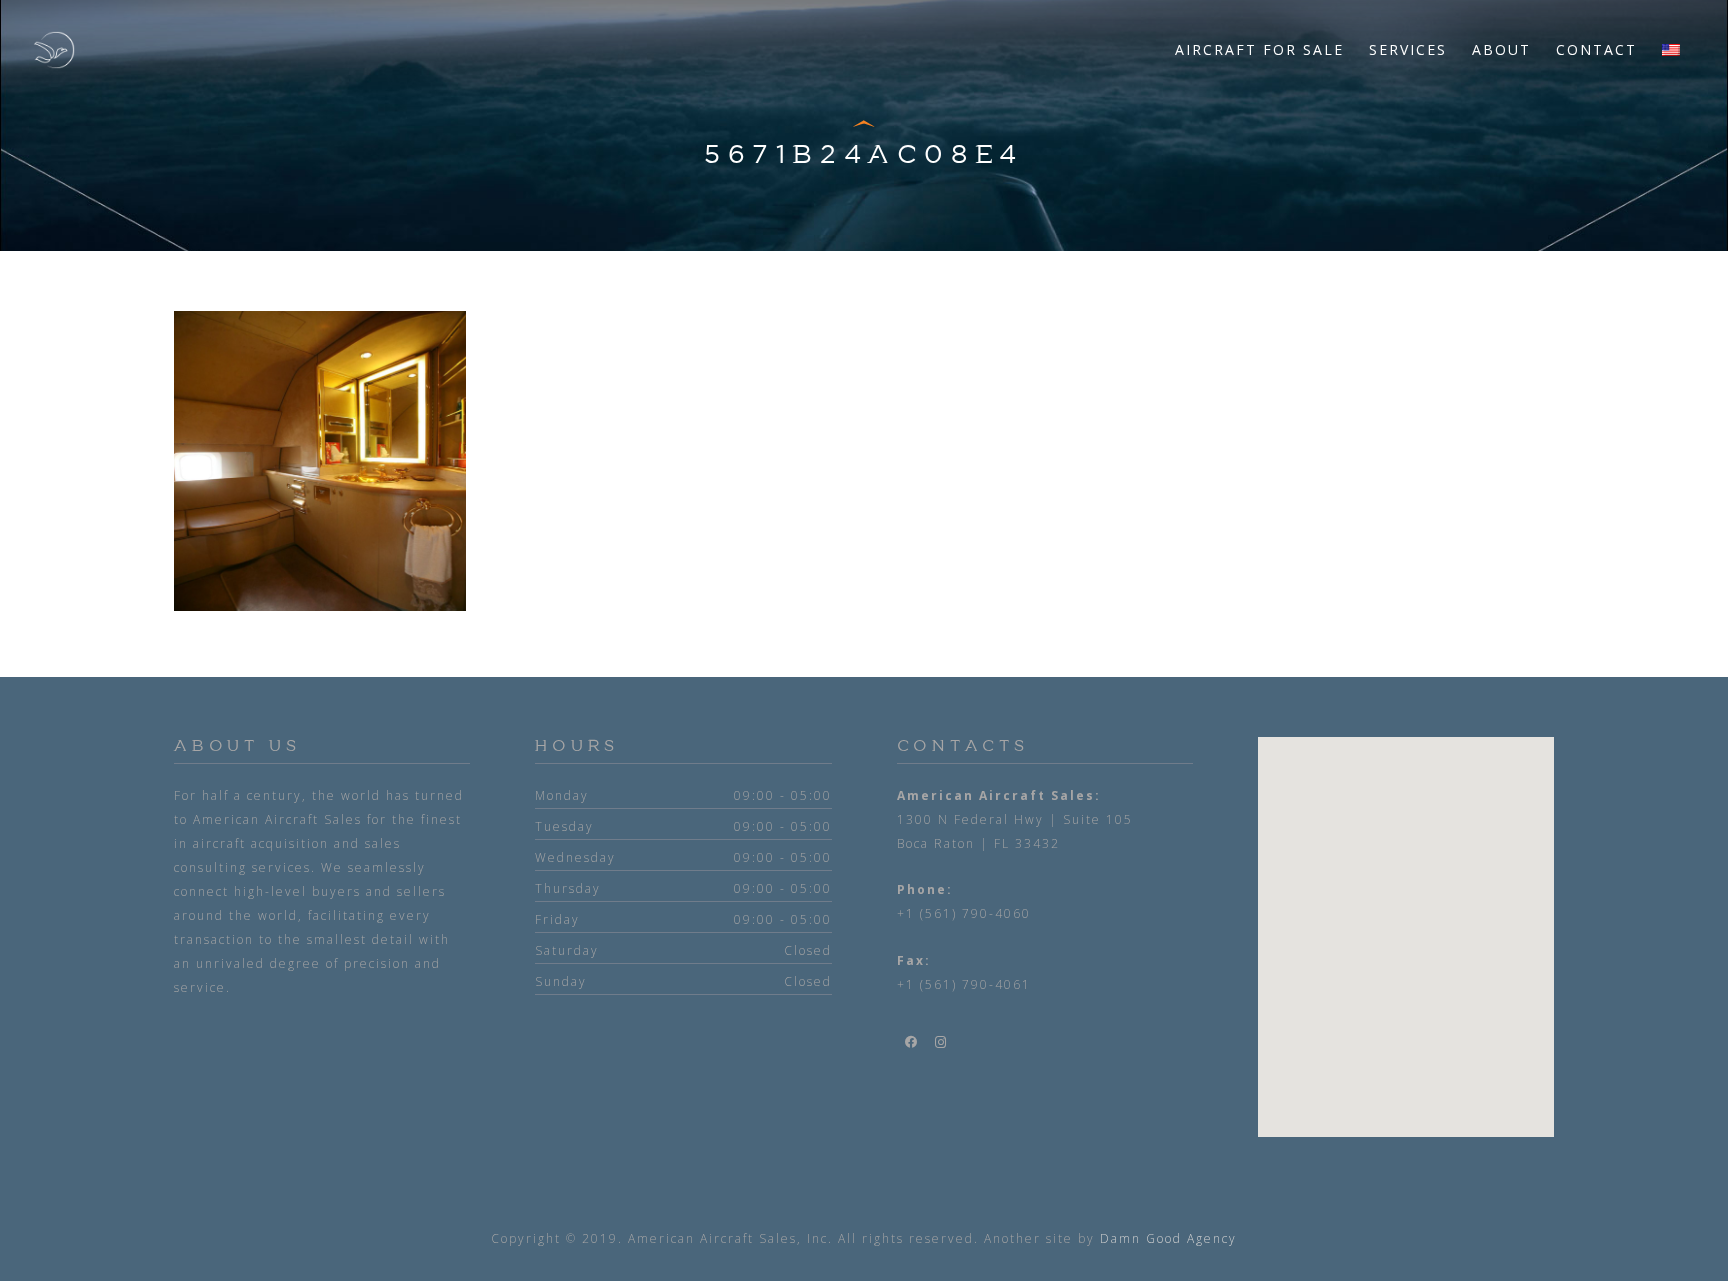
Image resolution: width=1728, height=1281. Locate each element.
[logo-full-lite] (54, 50)
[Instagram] (942, 1042)
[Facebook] (912, 1042)
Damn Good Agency (1168, 1238)
